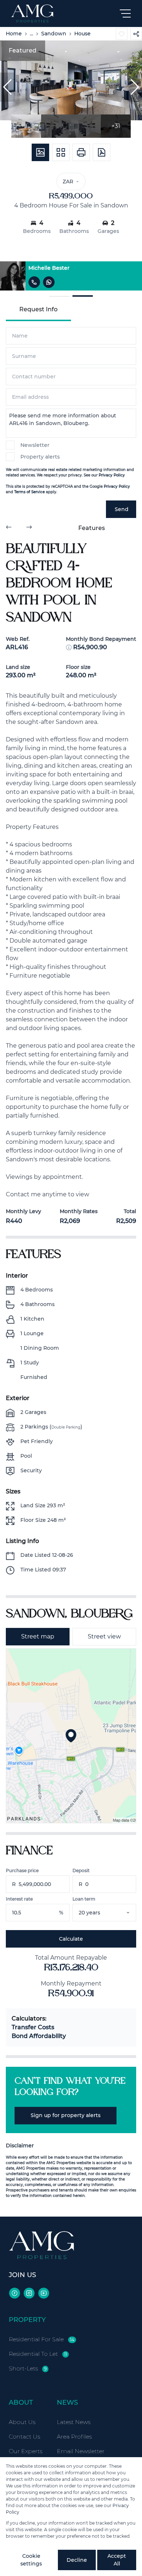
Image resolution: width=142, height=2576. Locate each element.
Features (92, 528)
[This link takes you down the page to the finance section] (69, 647)
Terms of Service (29, 492)
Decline (77, 2560)
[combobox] (114, 1913)
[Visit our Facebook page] (15, 2293)
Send (122, 509)
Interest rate (19, 1899)
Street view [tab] (104, 1636)
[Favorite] (122, 34)
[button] (7, 87)
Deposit (81, 1870)
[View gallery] (40, 152)
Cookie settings (31, 2560)
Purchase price (22, 1870)
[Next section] (29, 528)
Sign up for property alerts (66, 2115)
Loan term (84, 1899)
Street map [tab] (38, 1636)
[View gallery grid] (61, 152)
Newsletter (35, 445)
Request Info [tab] (38, 309)
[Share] (136, 34)
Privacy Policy (112, 475)
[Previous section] (9, 528)
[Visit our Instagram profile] (29, 2293)
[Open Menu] (125, 13)
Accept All (117, 2560)
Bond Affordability (39, 2036)
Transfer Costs (33, 2027)
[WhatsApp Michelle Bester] (49, 282)
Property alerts (40, 457)
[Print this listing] (81, 152)
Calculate (71, 1939)
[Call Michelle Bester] (34, 282)
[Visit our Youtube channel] (44, 2293)
